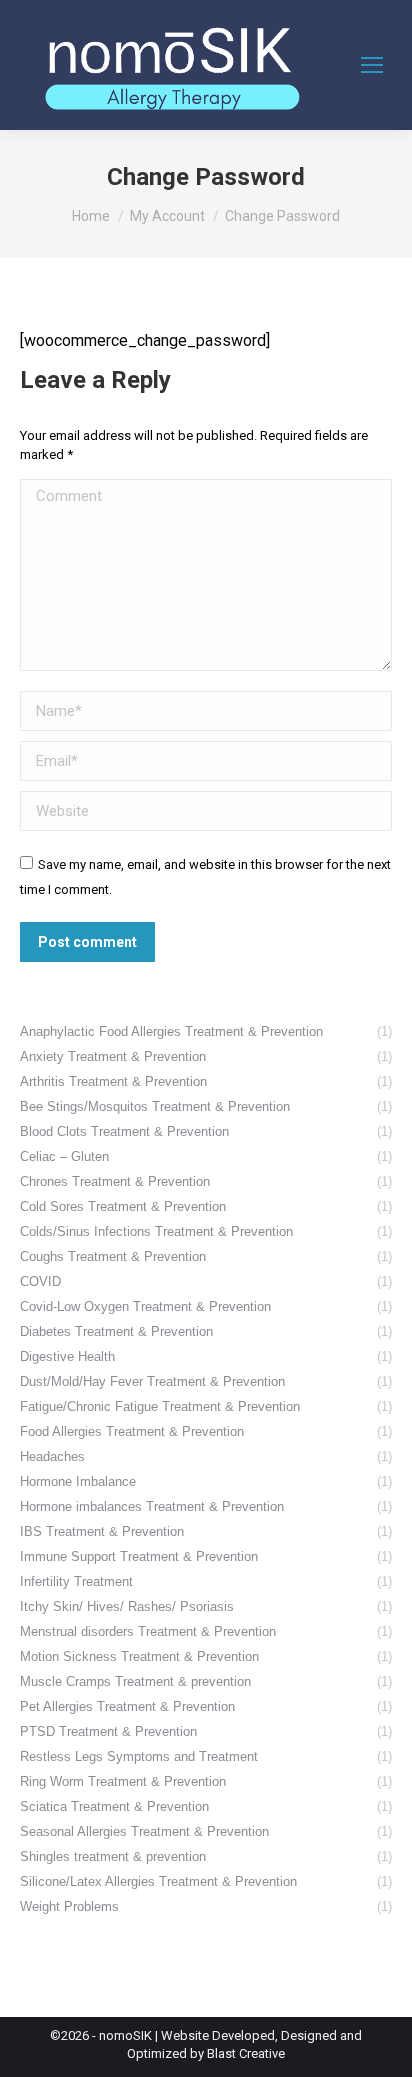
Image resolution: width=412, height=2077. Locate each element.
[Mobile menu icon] (372, 65)
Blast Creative (246, 2053)
